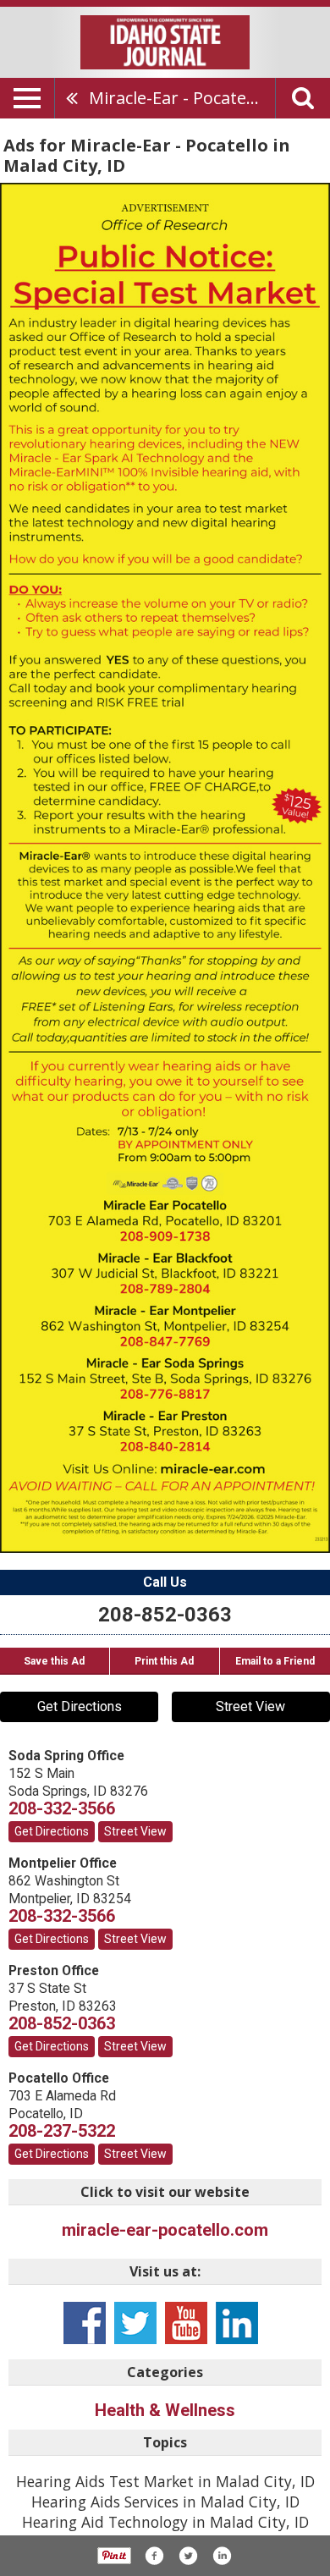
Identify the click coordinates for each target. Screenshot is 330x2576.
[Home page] (165, 41)
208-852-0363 (165, 1615)
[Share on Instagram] (222, 2556)
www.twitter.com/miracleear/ (135, 2323)
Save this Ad (54, 1661)
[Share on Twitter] (188, 2556)
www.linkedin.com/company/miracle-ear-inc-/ (237, 2323)
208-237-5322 (62, 2131)
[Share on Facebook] (154, 2556)
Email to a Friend (275, 1661)
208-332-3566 (62, 1808)
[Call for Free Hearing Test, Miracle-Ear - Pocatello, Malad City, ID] (165, 867)
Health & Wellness (165, 2410)
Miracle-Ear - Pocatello (177, 98)
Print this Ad (164, 1661)
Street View (250, 1706)
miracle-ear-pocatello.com (165, 2230)
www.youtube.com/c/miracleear (186, 2323)
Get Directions (80, 1706)
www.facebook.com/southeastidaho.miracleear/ (85, 2323)
